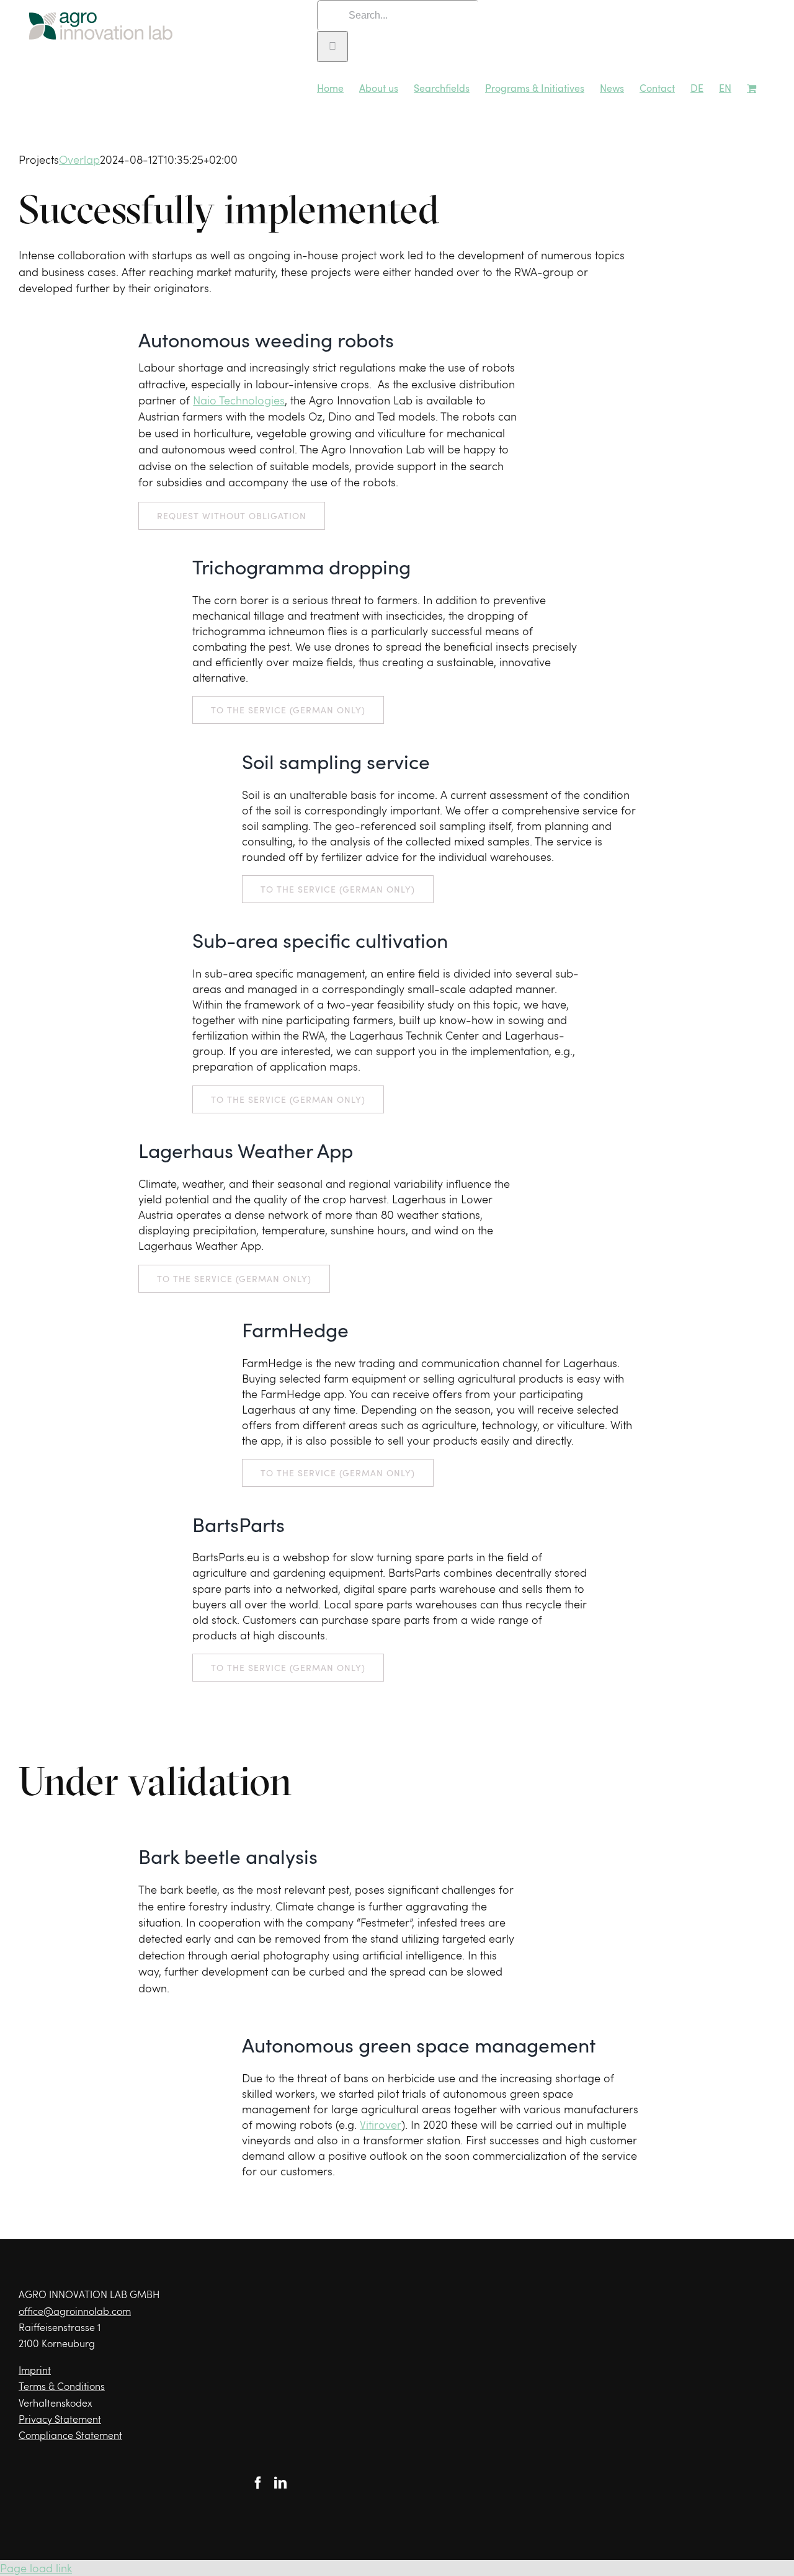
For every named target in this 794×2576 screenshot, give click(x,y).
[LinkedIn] (280, 2483)
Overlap (79, 159)
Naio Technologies (239, 400)
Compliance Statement (70, 2435)
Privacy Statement (60, 2419)
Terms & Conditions (62, 2386)
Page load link (36, 2568)
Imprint (35, 2370)
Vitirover (381, 2124)
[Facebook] (258, 2483)
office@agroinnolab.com (75, 2311)
